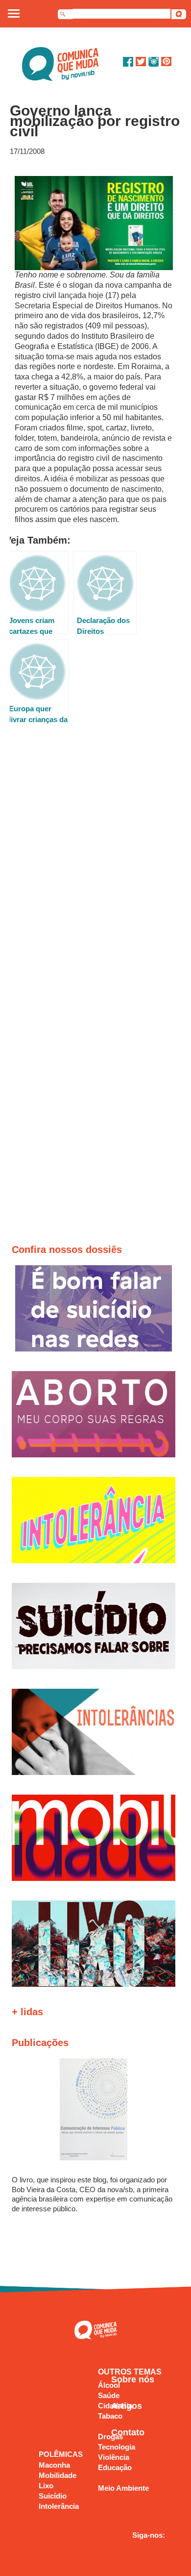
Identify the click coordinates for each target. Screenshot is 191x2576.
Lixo (46, 2486)
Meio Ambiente (123, 2488)
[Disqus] (96, 866)
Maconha (54, 2465)
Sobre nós (133, 2379)
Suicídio (53, 2496)
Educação (115, 2467)
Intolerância (59, 2506)
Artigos (127, 2406)
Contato (128, 2432)
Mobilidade (58, 2475)
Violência (114, 2457)
